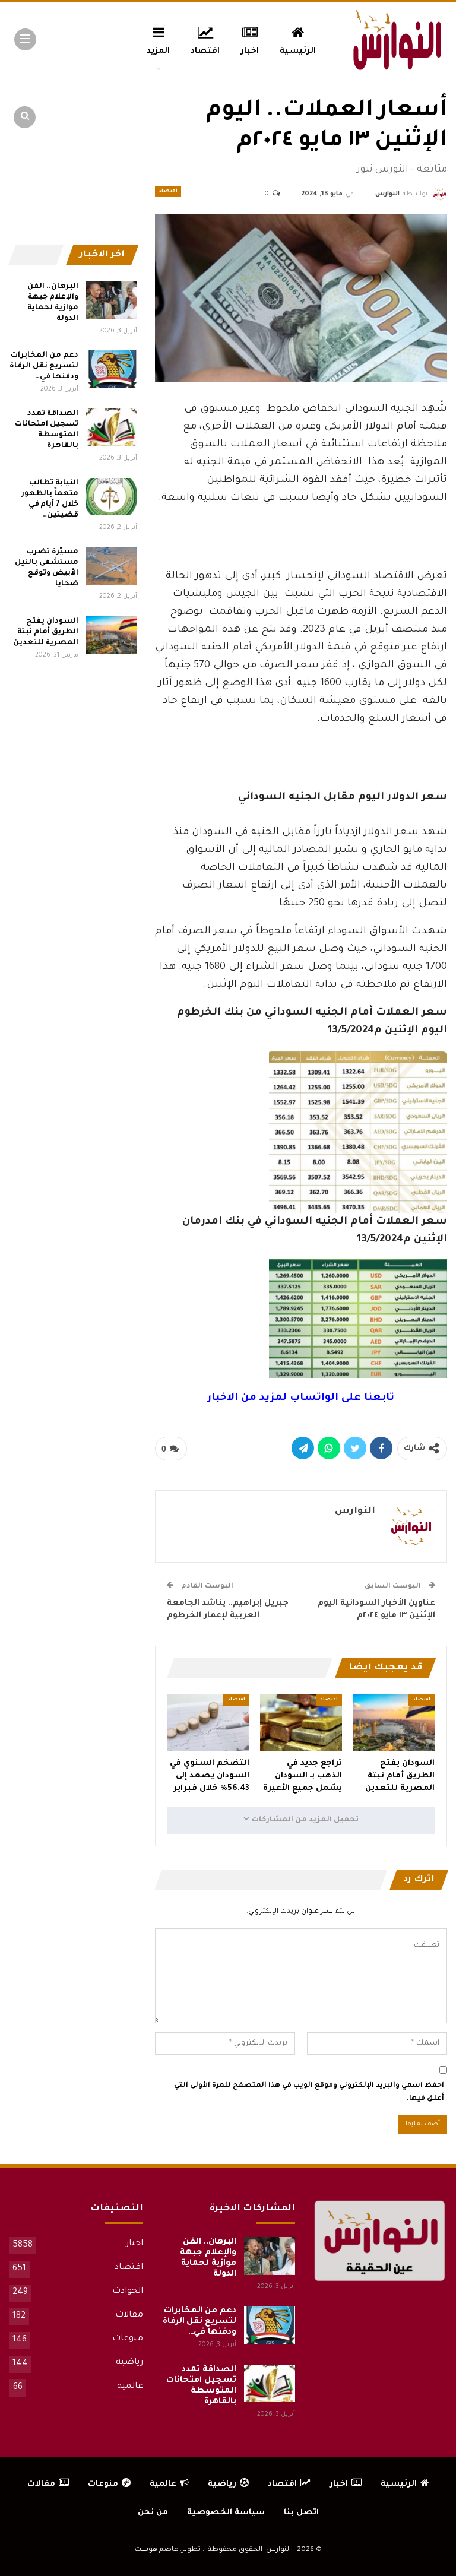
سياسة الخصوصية (226, 2513)
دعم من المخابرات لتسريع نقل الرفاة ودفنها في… (44, 366)
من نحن (153, 2513)
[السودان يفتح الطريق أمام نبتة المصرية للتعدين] (394, 1723)
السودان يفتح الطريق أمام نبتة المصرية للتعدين (46, 632)
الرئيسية (298, 51)
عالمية (130, 2387)
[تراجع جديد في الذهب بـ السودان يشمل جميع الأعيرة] (301, 1723)
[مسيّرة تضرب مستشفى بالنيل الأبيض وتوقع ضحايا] (112, 566)
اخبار (250, 51)
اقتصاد (205, 51)
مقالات (129, 2315)
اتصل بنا (301, 2513)
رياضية (129, 2363)
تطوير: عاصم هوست (168, 2550)
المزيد (158, 51)
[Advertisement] (301, 536)
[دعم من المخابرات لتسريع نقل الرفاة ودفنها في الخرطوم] (112, 369)
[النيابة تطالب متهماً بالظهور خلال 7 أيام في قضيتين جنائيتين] (112, 497)
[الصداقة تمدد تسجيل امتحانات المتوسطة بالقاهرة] (112, 427)
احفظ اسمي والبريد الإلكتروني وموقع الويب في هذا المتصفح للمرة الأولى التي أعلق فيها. (309, 2092)
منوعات (128, 2339)
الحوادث (128, 2292)
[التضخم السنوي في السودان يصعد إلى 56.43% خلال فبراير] (208, 1723)
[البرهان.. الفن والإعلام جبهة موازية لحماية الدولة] (112, 300)
